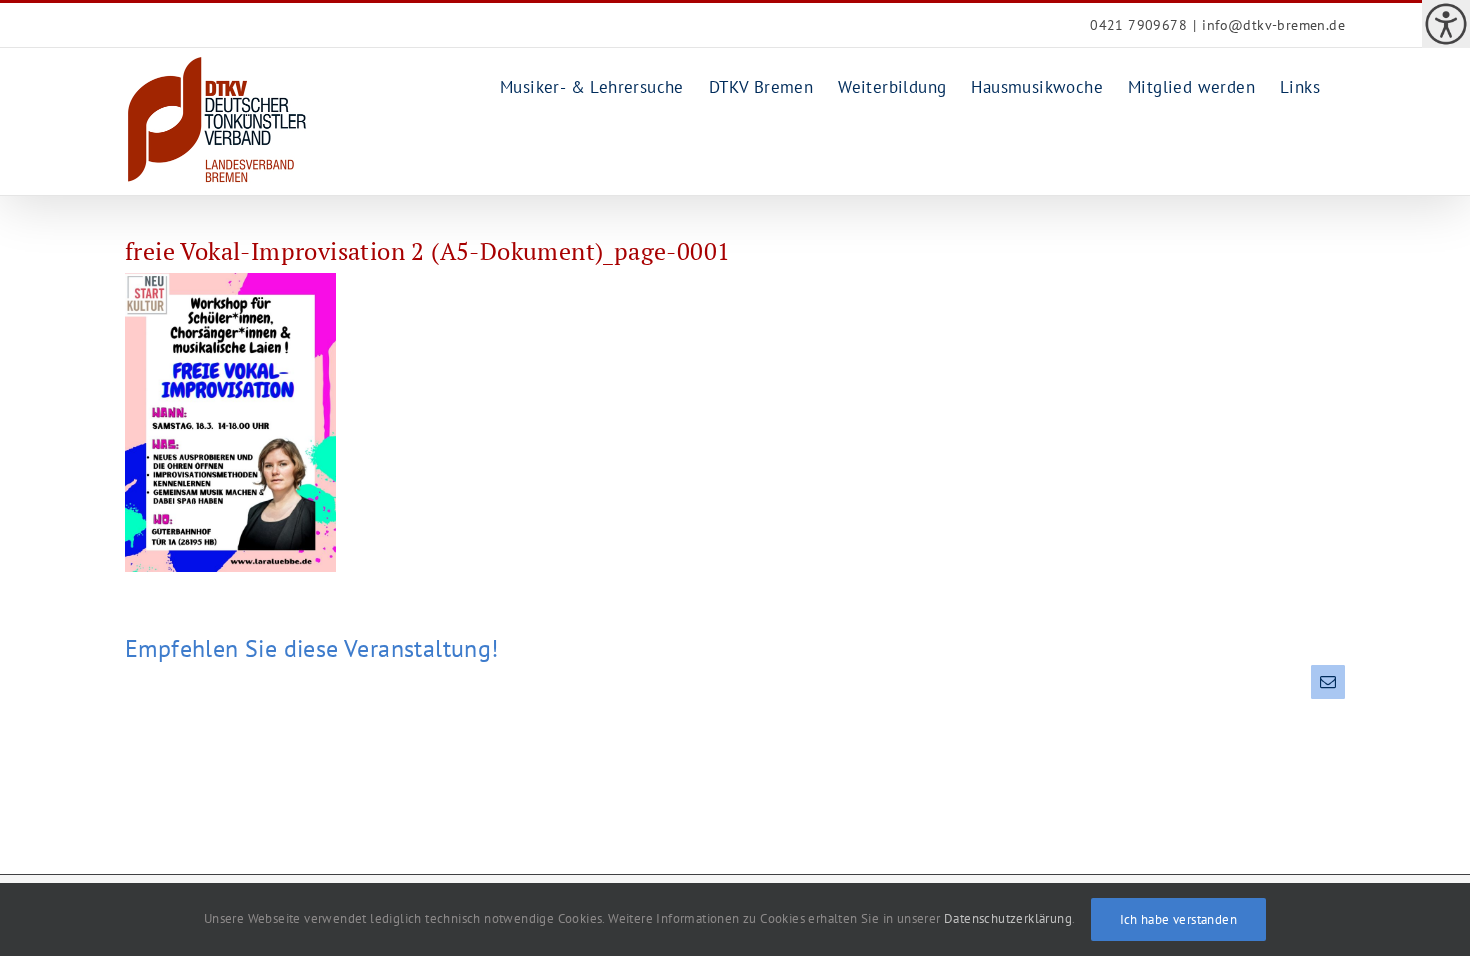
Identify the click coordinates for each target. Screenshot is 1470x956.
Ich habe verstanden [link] (1179, 919)
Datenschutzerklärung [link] (1008, 918)
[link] (1446, 24)
